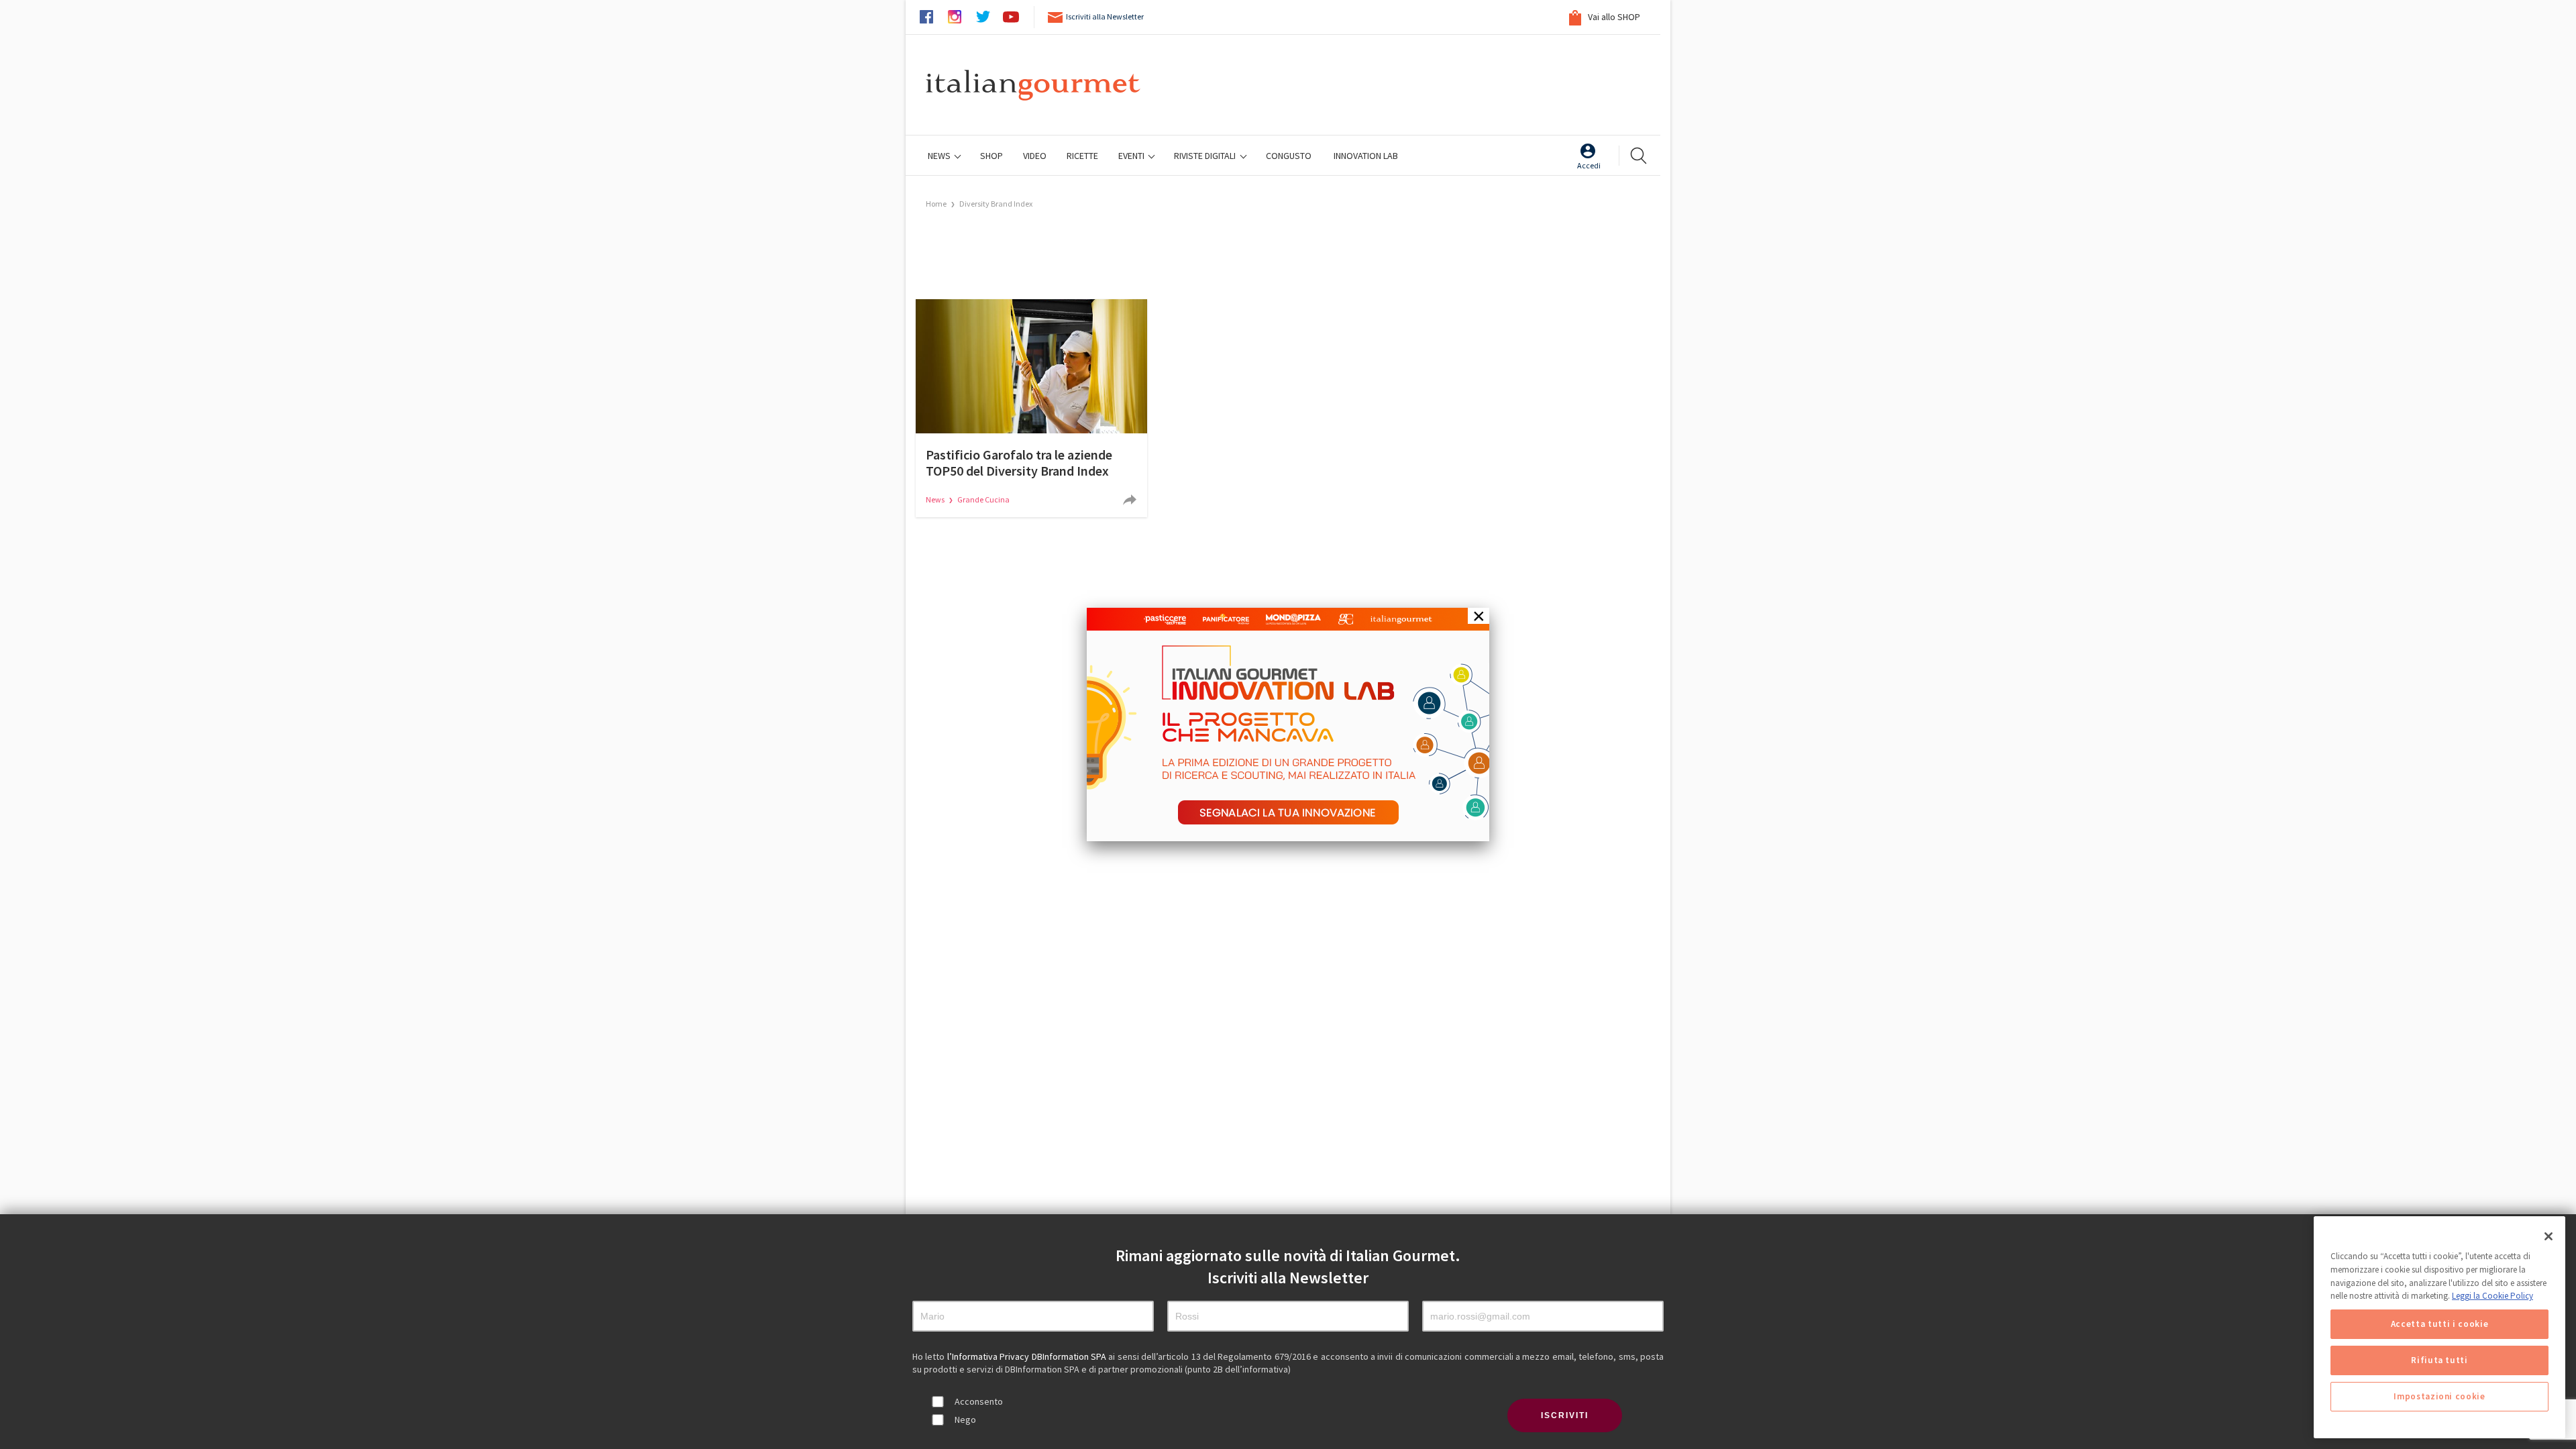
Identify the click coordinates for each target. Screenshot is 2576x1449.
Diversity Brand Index (996, 204)
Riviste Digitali (1206, 156)
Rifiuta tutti (2439, 1360)
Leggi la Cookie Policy (2492, 1296)
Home (936, 204)
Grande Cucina (983, 499)
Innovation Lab (1366, 156)
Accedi (1589, 165)
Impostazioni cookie (2439, 1396)
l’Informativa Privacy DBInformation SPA (1028, 1356)
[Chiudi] (2548, 1236)
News (940, 156)
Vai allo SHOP (1613, 17)
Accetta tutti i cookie (2439, 1324)
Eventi (1132, 156)
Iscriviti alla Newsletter (1105, 16)
